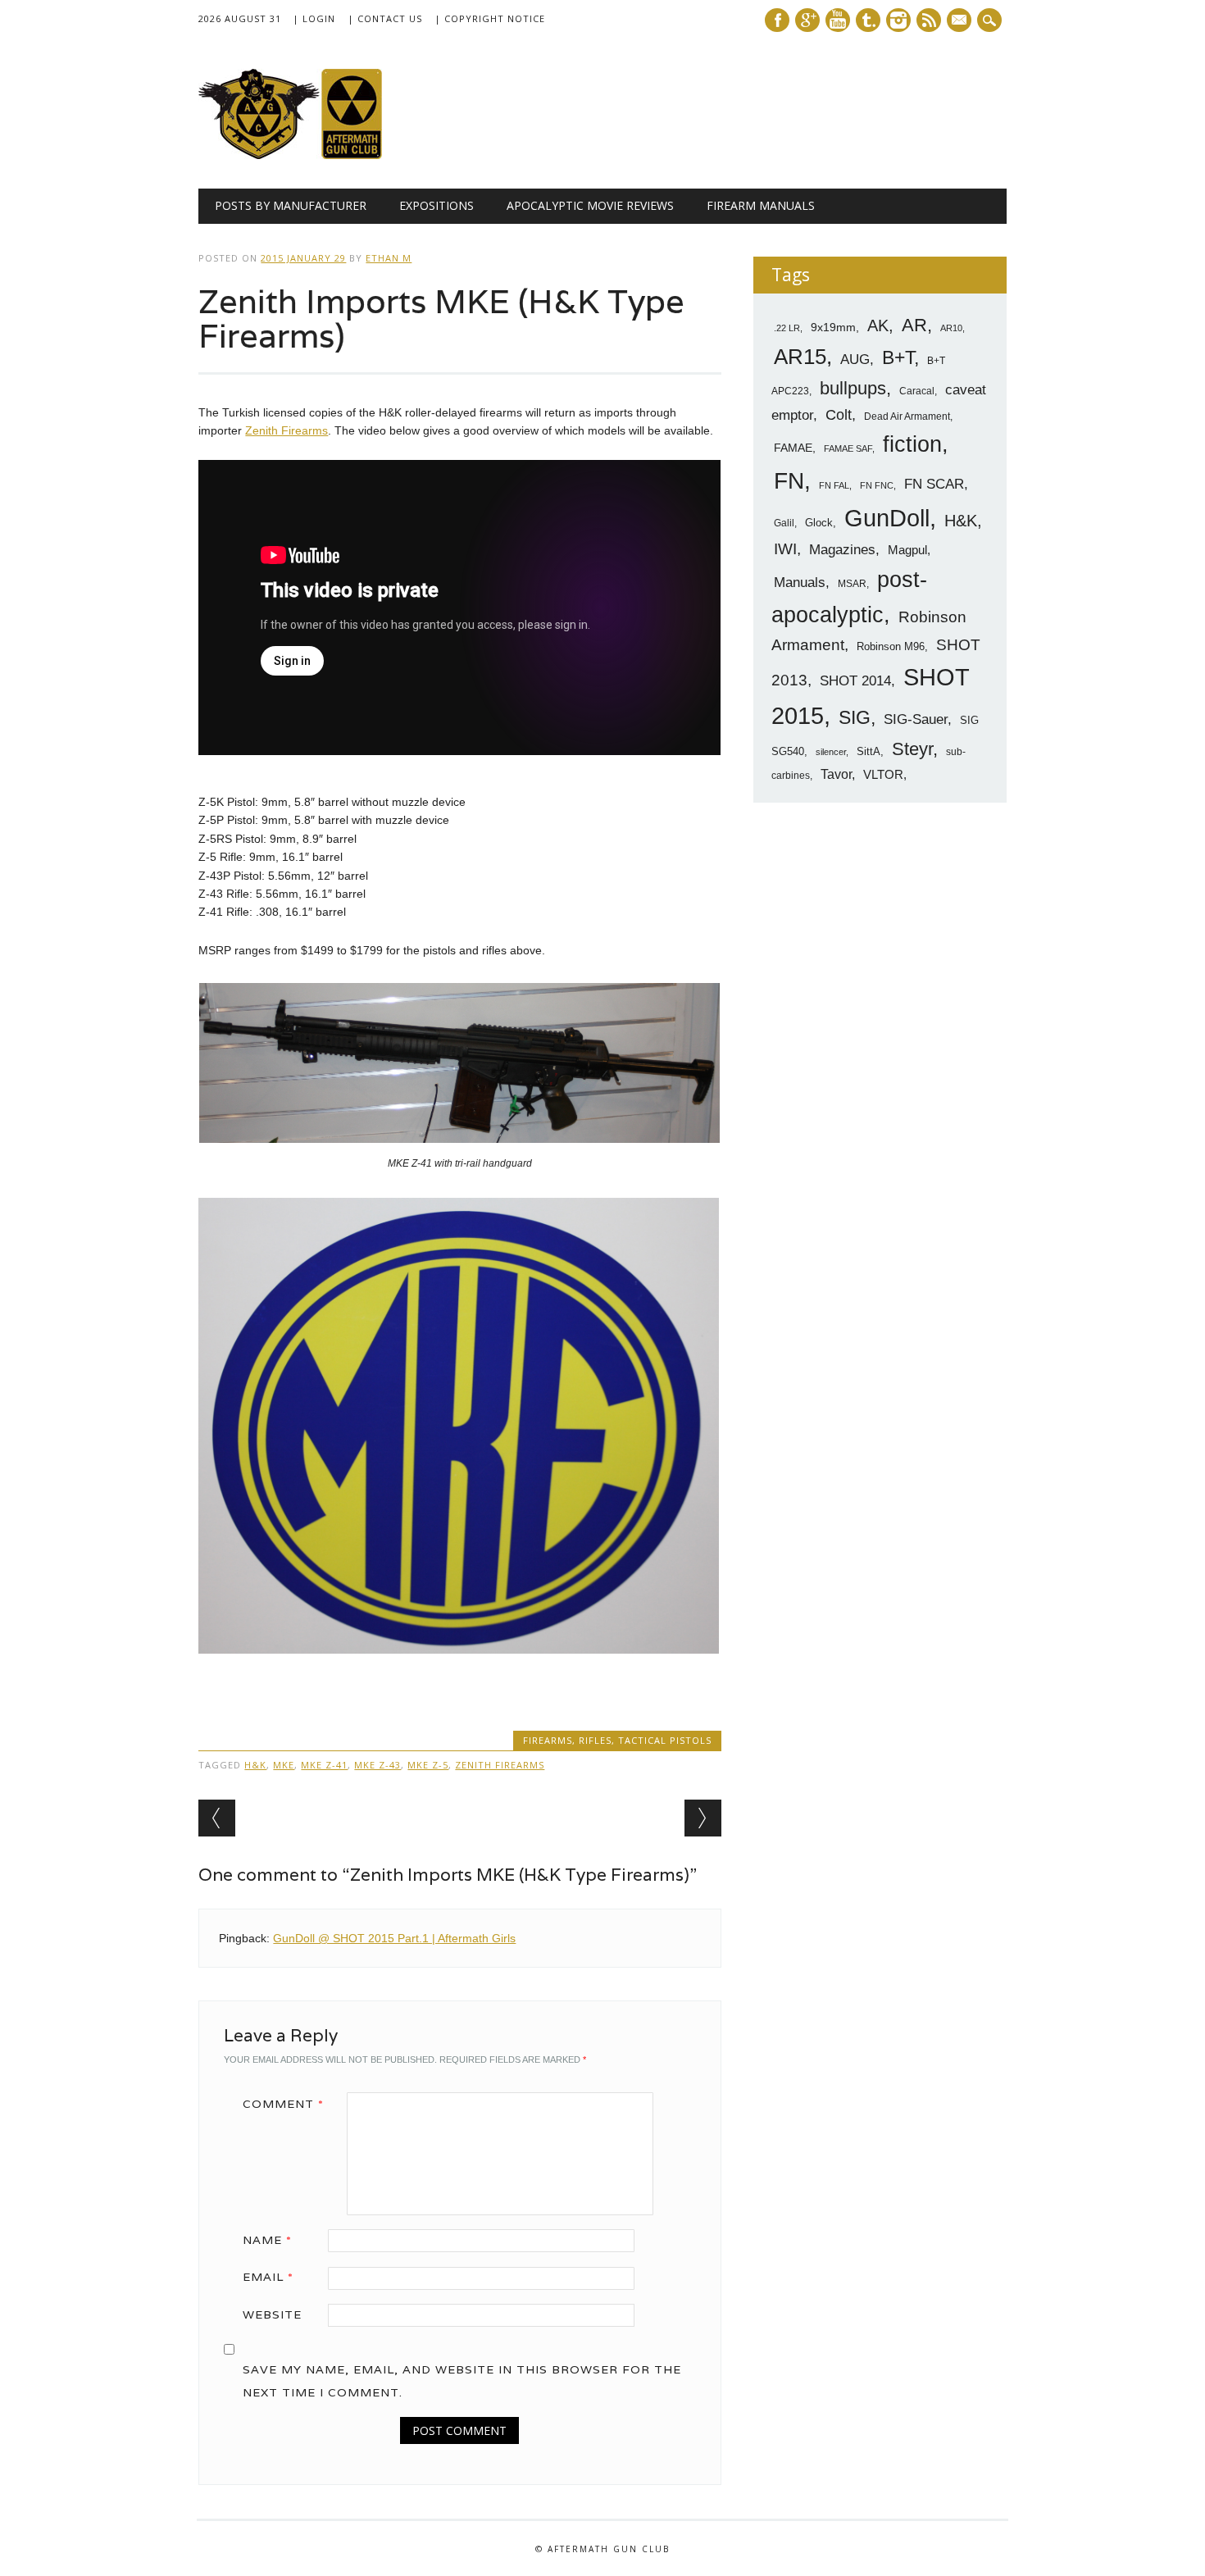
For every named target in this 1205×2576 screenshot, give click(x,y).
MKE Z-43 (377, 1765)
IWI (785, 549)
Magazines (842, 550)
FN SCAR (934, 484)
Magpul (907, 550)
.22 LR (787, 328)
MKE (284, 1765)
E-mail (961, 21)
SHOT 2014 (855, 681)
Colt (839, 415)
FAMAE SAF (848, 448)
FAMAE (793, 448)
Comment (283, 2104)
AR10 (951, 328)
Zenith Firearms (286, 430)
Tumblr (868, 20)
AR (914, 325)
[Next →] (703, 1818)
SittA (869, 751)
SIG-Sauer (916, 719)
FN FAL (834, 485)
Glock (819, 523)
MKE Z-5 (428, 1765)
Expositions (437, 205)
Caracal (917, 391)
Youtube (838, 20)
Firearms (548, 1740)
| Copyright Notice (490, 18)
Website (272, 2314)
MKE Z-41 (324, 1765)
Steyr (912, 749)
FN (789, 480)
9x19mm (833, 327)
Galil (784, 523)
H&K (255, 1765)
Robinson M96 (891, 646)
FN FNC (877, 485)
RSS (929, 20)
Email (268, 2277)
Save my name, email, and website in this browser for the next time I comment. (462, 2381)
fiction (912, 444)
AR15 (800, 357)
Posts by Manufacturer (291, 205)
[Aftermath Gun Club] (321, 155)
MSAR (852, 584)
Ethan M (389, 258)
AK (878, 325)
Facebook (777, 20)
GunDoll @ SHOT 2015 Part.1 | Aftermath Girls (394, 1938)
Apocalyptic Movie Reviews (590, 205)
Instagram (898, 20)
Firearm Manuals (761, 205)
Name (267, 2240)
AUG (855, 360)
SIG (855, 717)
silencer (831, 752)
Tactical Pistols (665, 1740)
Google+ (807, 20)
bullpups (853, 388)
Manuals (800, 583)
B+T (898, 357)
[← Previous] (217, 1818)
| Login (314, 18)
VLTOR (883, 774)
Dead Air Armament (907, 416)
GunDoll (887, 518)
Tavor (836, 774)
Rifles (595, 1740)
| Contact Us (385, 18)
